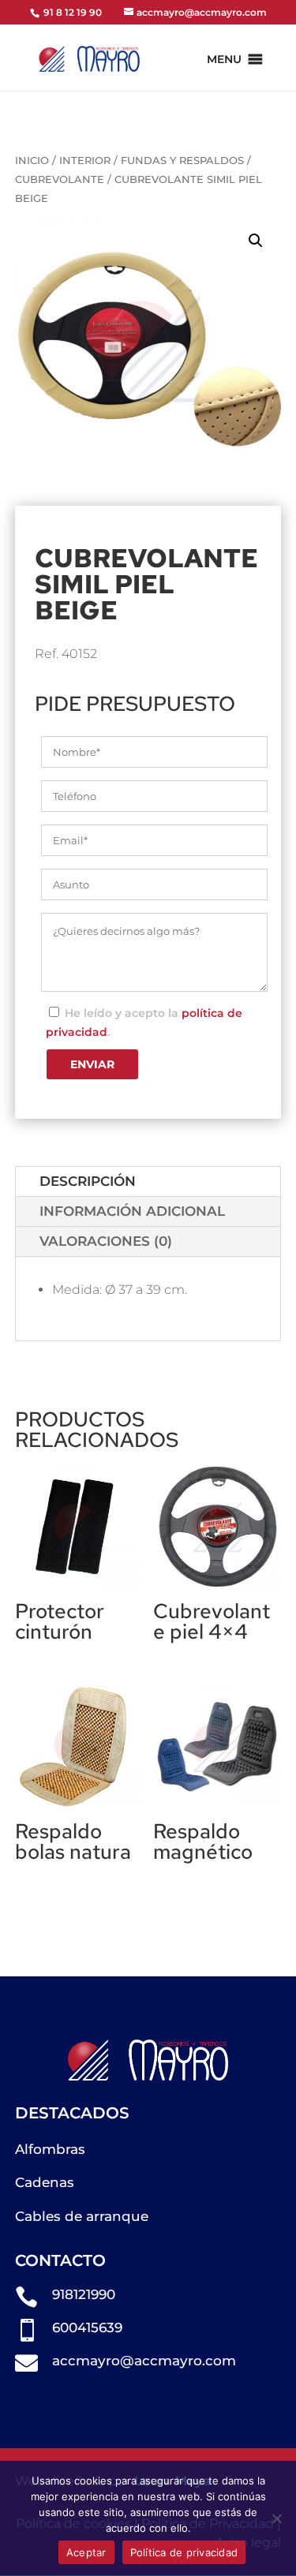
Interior (85, 161)
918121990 (84, 2294)
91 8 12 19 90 (71, 12)
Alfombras (50, 2149)
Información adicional (132, 1211)
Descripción (88, 1181)
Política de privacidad (184, 2552)
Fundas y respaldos (182, 161)
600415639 (87, 2327)
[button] (224, 59)
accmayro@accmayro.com (144, 2361)
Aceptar (86, 2552)
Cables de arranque (82, 2216)
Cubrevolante (60, 179)
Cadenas (45, 2182)
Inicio (32, 161)
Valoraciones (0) (106, 1241)
